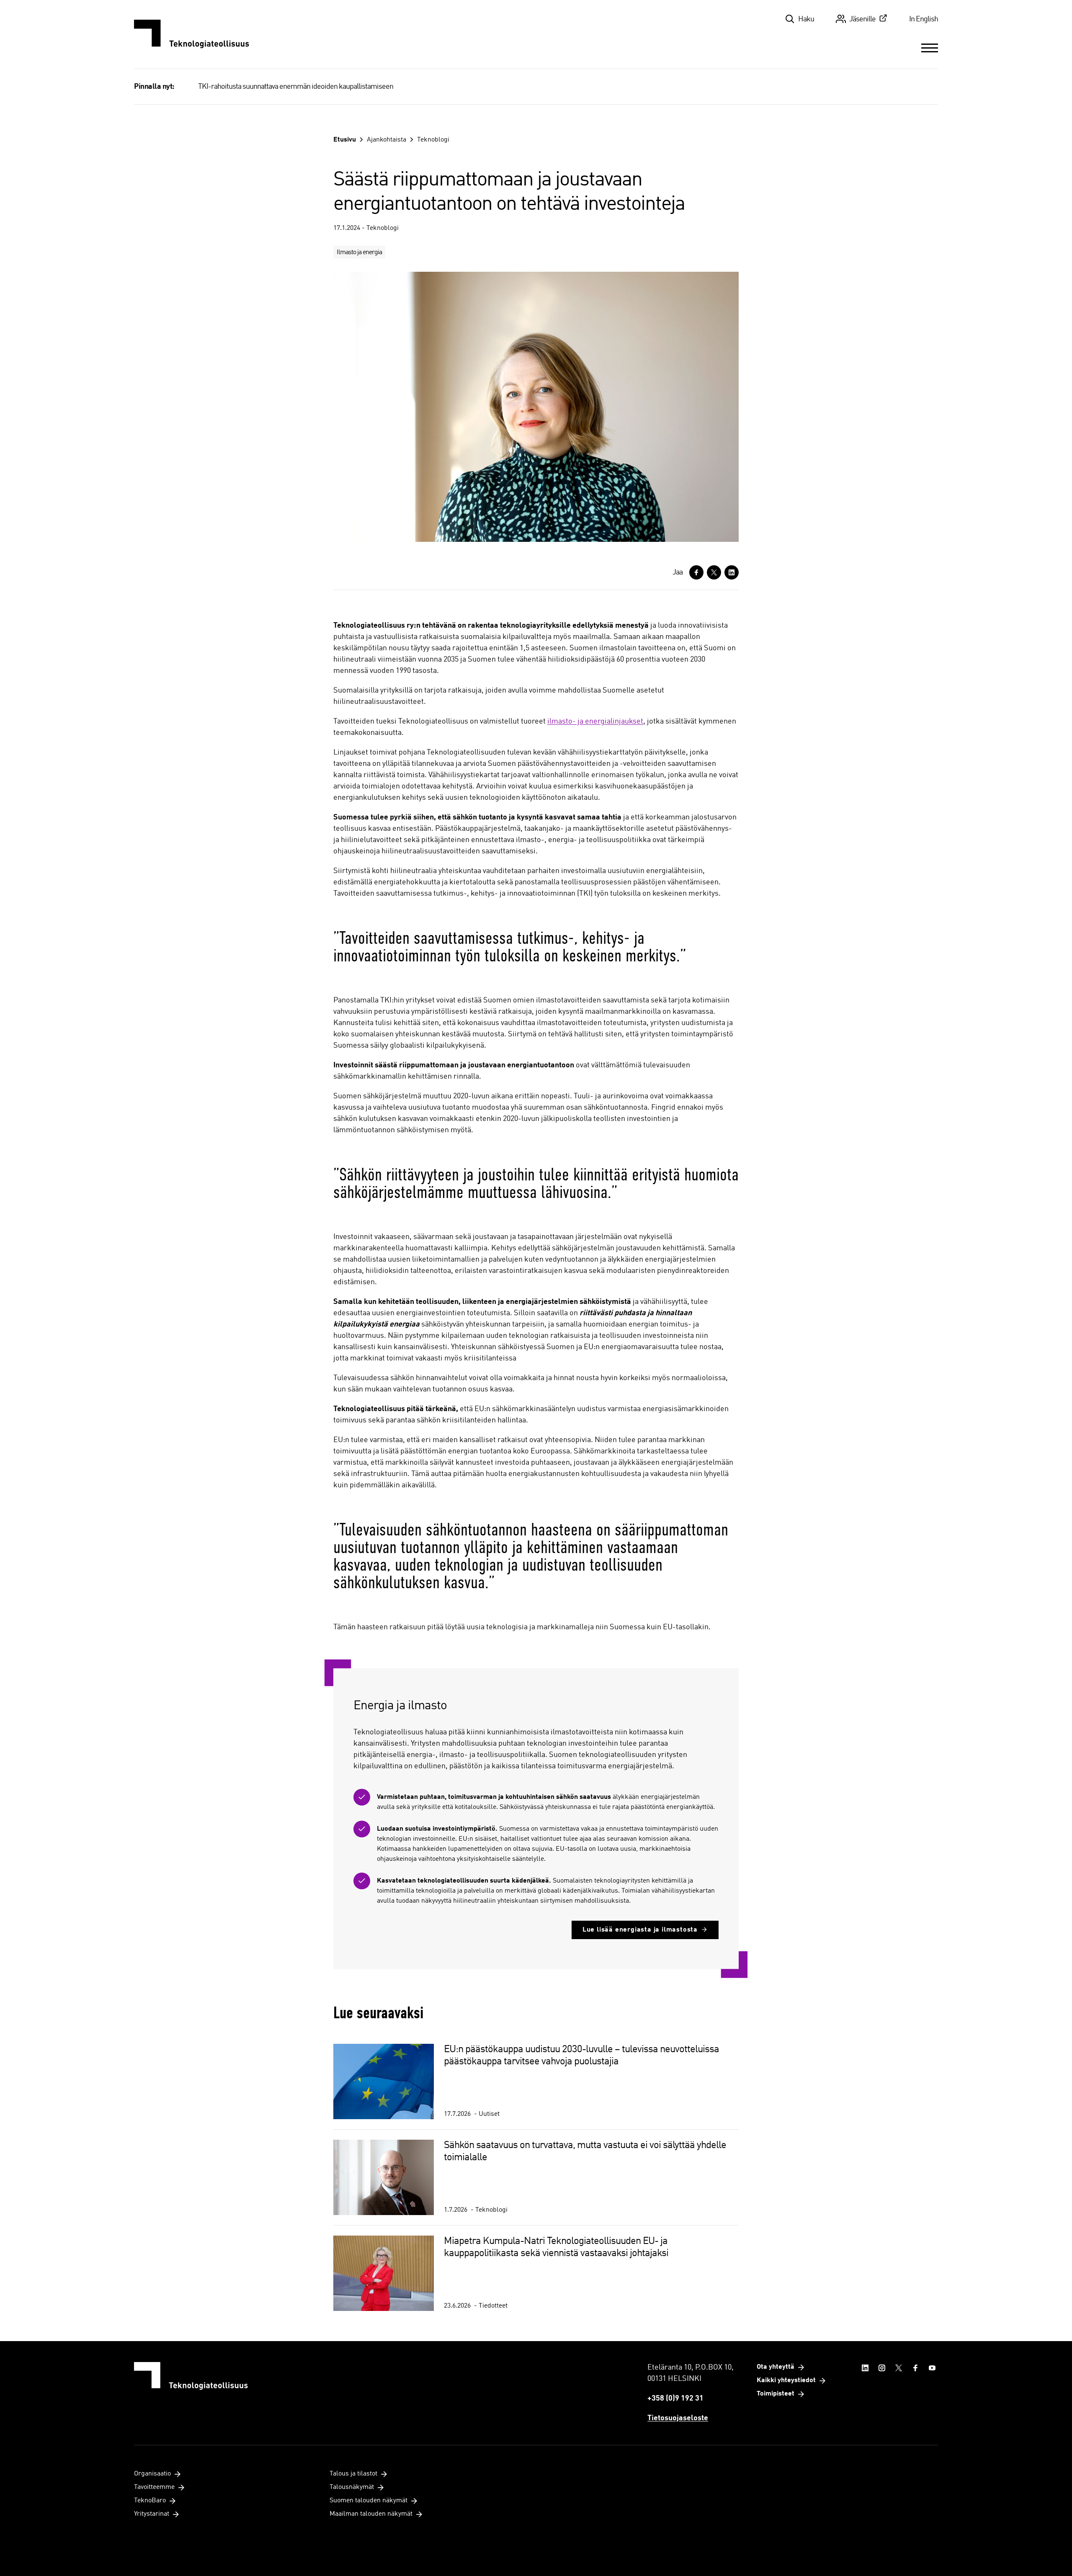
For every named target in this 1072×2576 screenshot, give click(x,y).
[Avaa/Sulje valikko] (930, 48)
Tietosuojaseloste (678, 2418)
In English (924, 19)
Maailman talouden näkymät (371, 2514)
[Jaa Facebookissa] (696, 572)
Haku (806, 19)
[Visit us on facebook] (915, 2368)
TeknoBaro (150, 2501)
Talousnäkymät (352, 2487)
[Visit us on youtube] (932, 2368)
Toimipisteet (776, 2394)
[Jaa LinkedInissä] (732, 572)
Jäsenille (862, 19)
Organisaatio (152, 2474)
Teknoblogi (433, 140)
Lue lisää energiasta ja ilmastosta (640, 1930)
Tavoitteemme (154, 2487)
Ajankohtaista (387, 140)
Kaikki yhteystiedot (786, 2380)
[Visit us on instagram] (882, 2368)
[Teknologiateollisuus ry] (192, 34)
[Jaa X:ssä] (714, 572)
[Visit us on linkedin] (865, 2368)
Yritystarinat (152, 2514)
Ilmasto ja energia (359, 252)
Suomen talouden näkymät (368, 2501)
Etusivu (345, 140)
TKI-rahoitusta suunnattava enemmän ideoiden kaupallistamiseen (296, 87)
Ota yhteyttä (776, 2367)
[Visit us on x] (899, 2368)
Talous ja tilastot (353, 2474)
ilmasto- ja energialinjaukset (595, 721)
